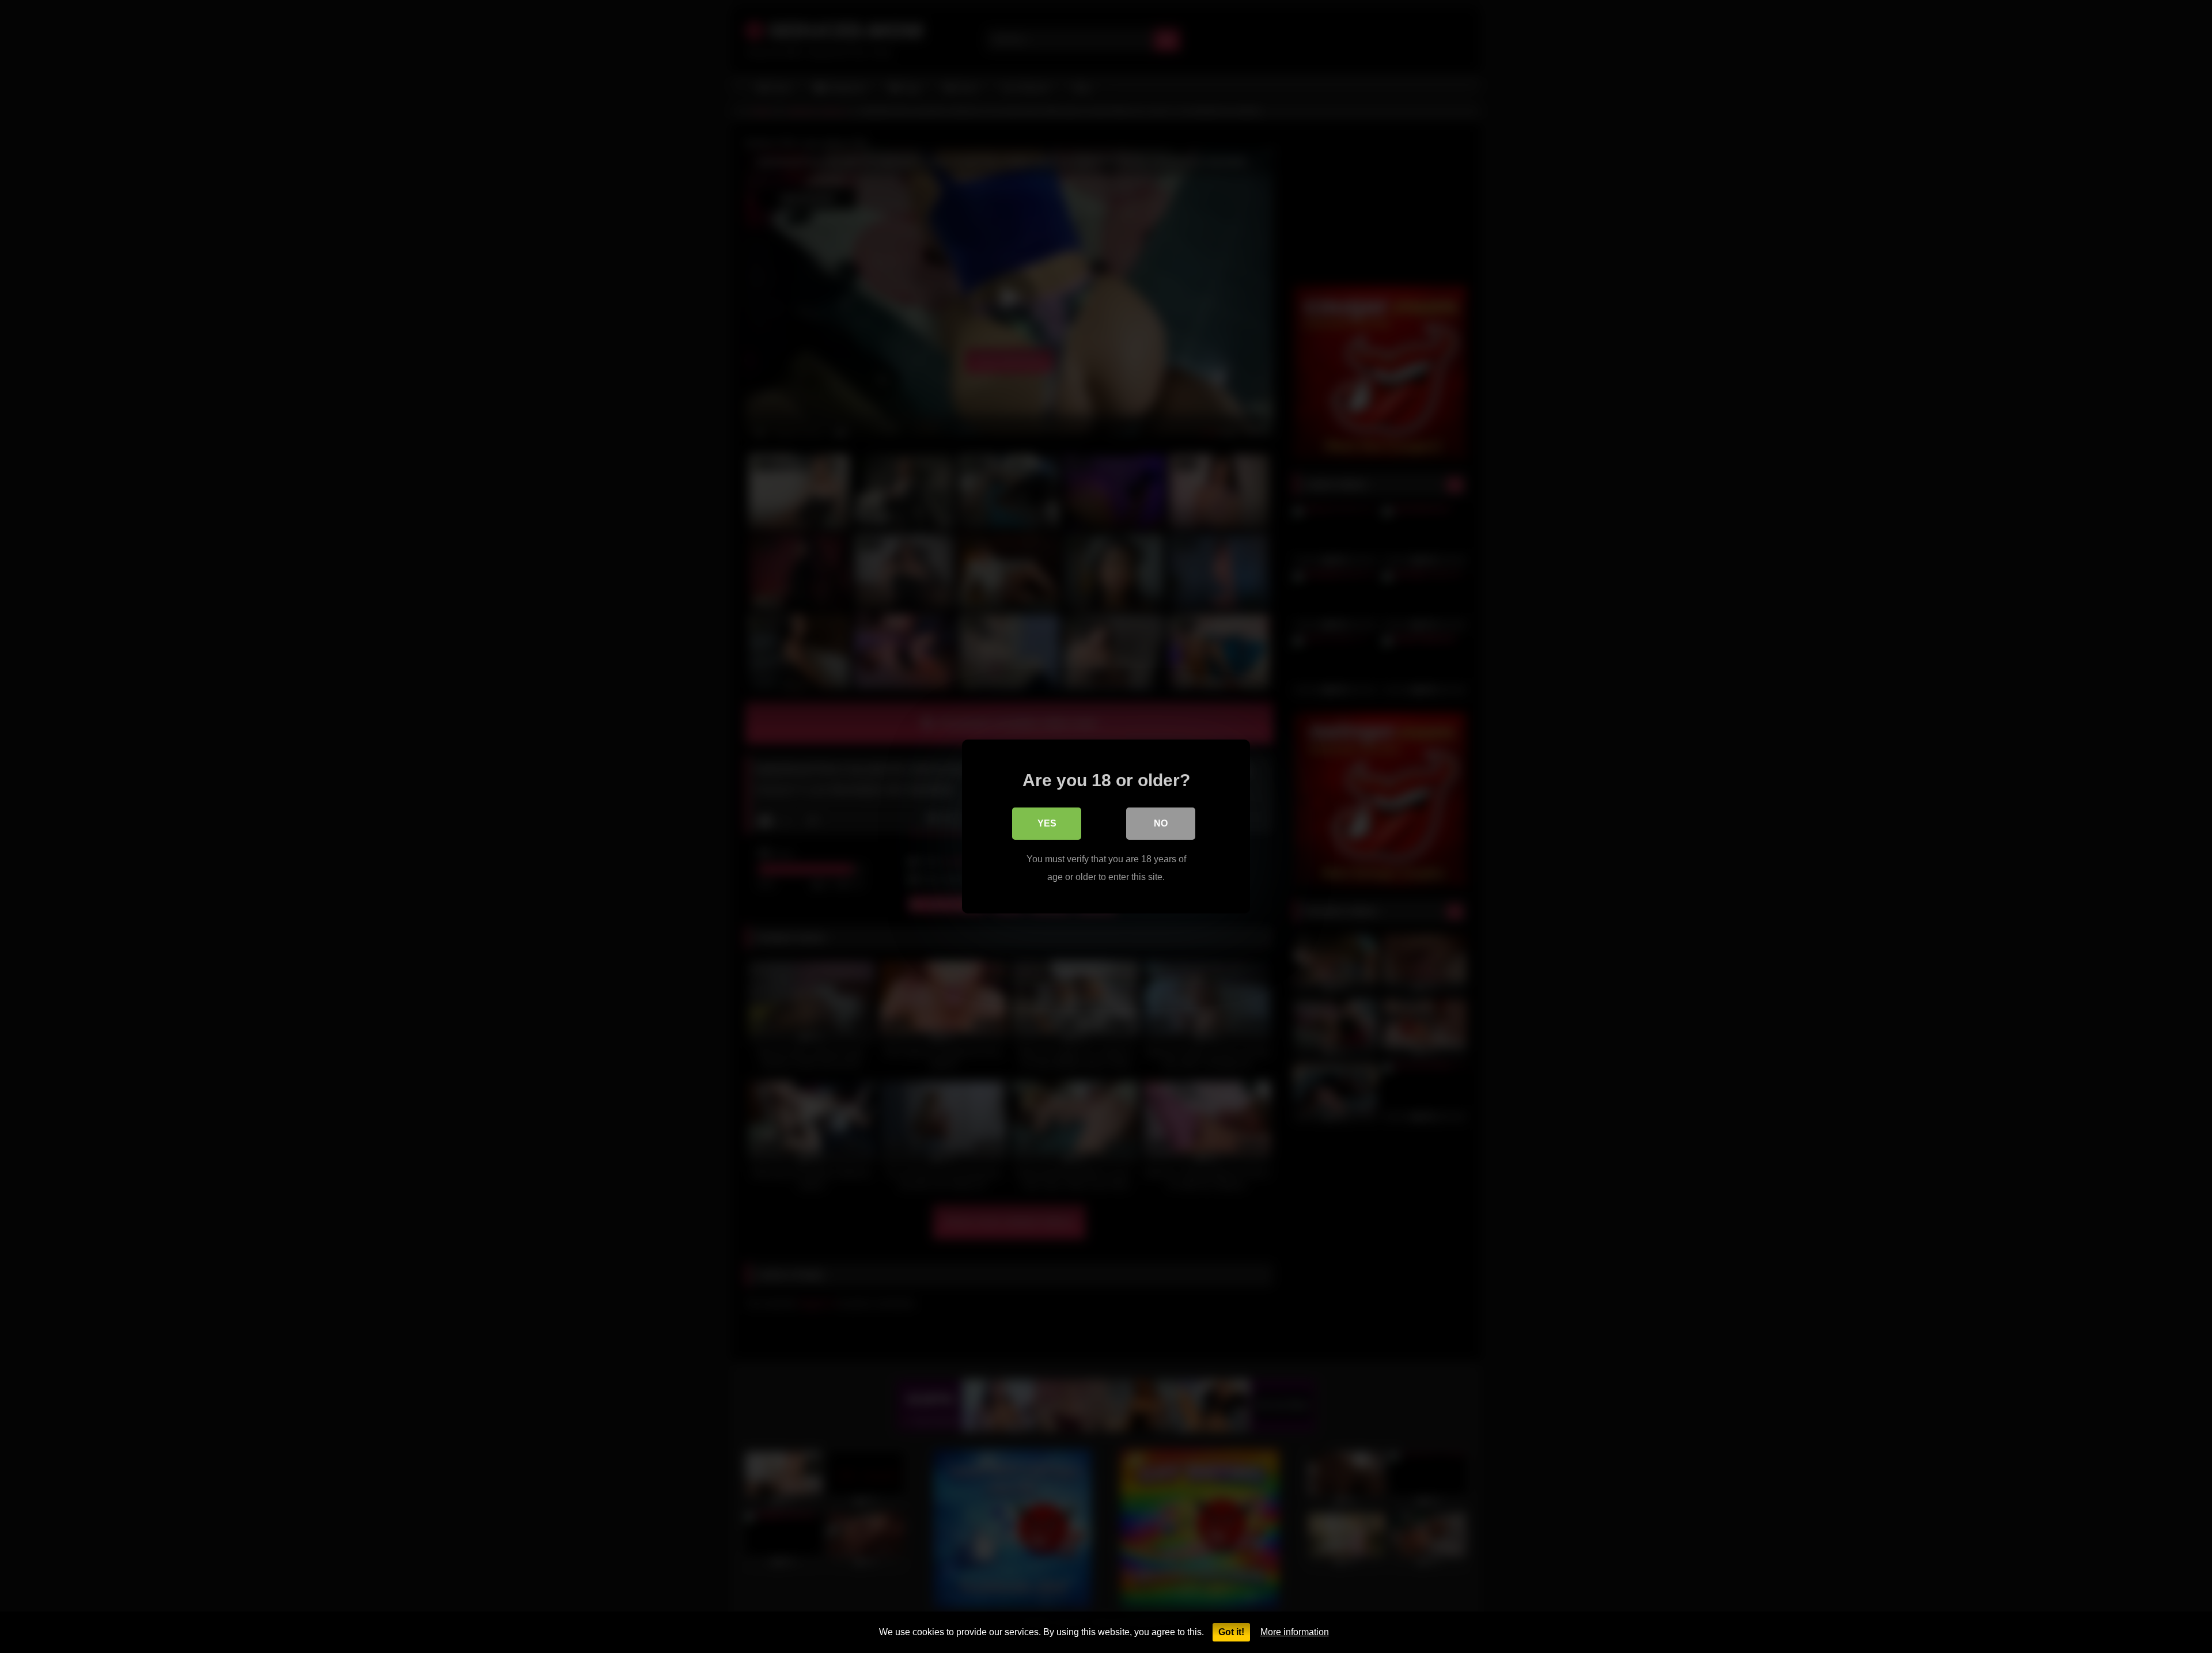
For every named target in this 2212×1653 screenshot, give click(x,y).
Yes (1047, 823)
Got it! (1231, 1632)
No (1161, 823)
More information (1295, 1632)
